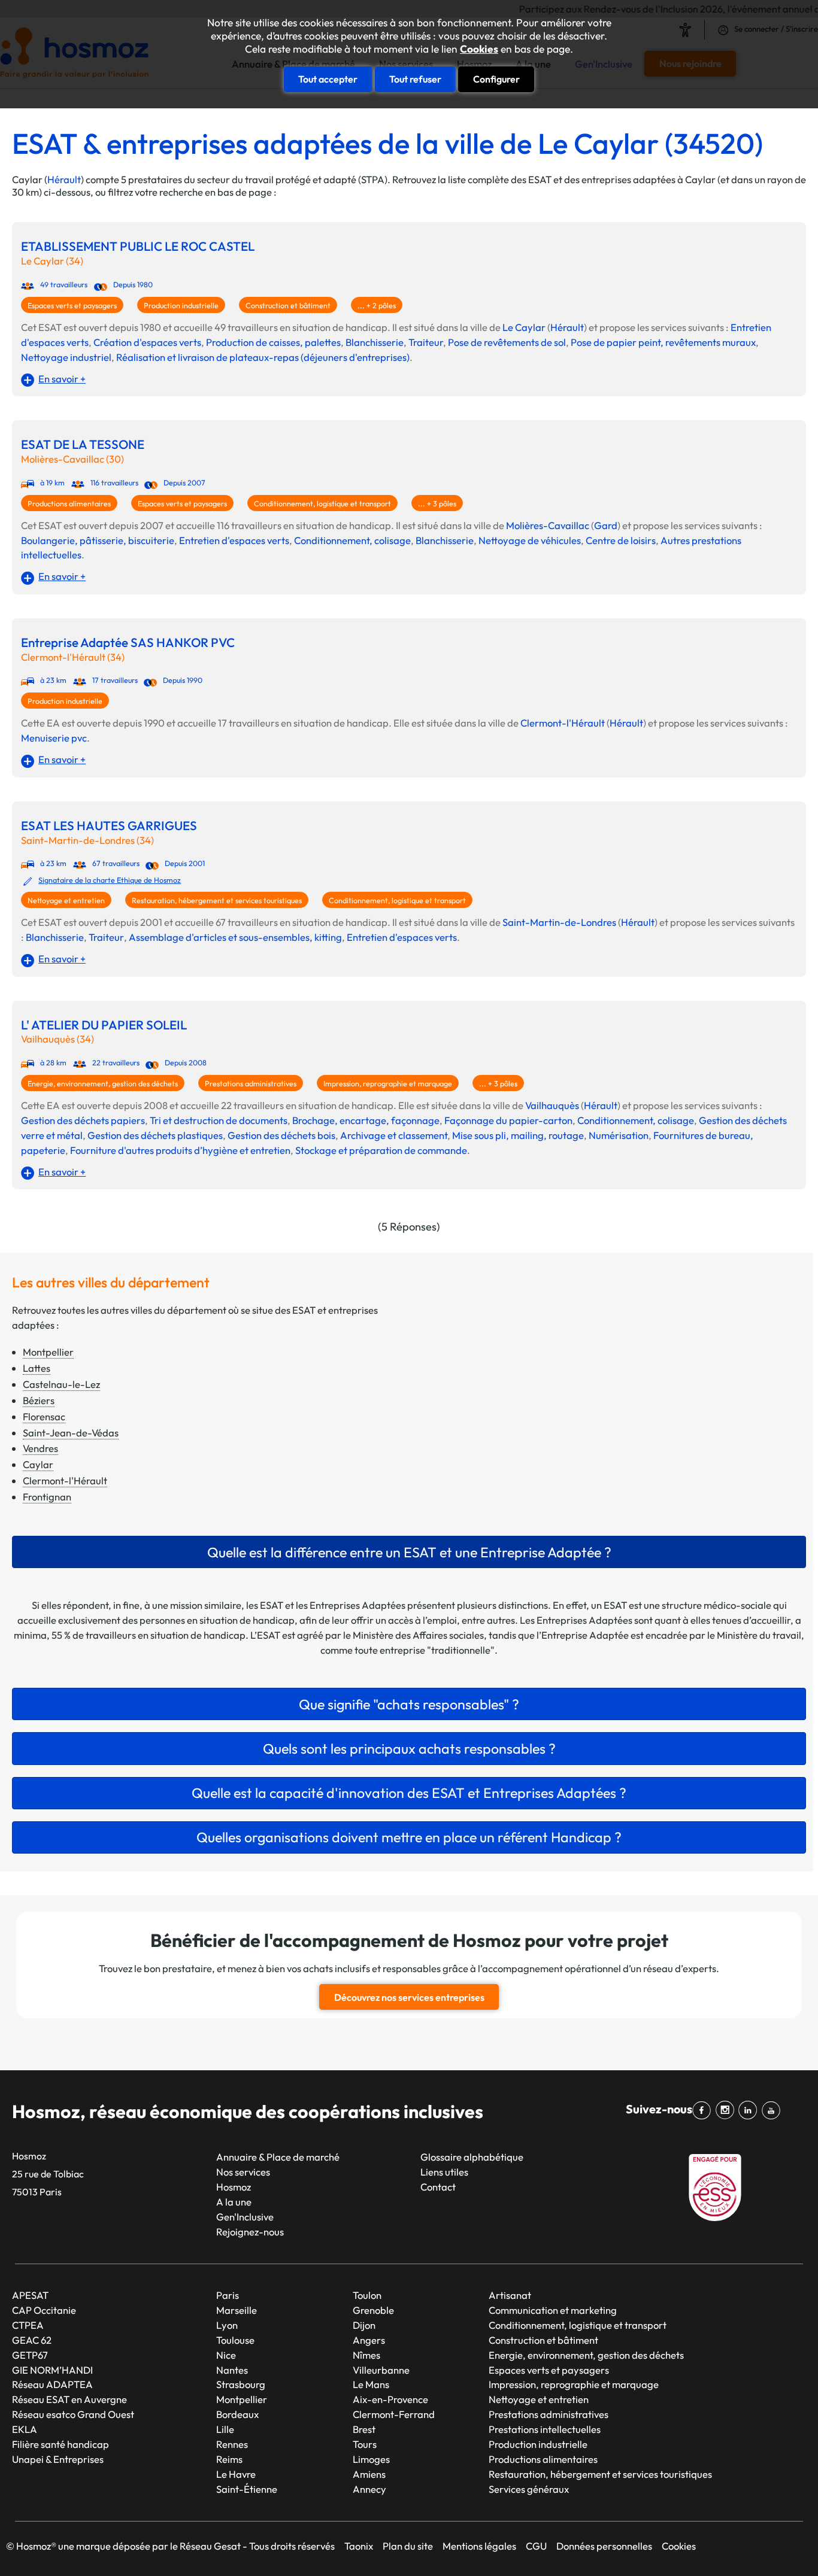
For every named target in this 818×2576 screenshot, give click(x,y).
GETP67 (30, 2355)
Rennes (232, 2444)
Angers (369, 2340)
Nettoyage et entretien (66, 900)
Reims (229, 2459)
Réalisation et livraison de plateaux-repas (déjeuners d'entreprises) (263, 357)
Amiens (369, 2474)
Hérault (64, 179)
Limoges (371, 2459)
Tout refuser (415, 79)
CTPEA (28, 2325)
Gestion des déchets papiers (83, 1120)
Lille (225, 2429)
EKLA (25, 2429)
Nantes (232, 2370)
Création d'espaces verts (147, 342)
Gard (606, 525)
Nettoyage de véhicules (530, 540)
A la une (234, 2202)
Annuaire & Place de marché (278, 2157)
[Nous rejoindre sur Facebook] (704, 2110)
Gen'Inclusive (245, 2217)
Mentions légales (479, 2546)
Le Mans (371, 2384)
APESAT (30, 2295)
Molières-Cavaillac (548, 525)
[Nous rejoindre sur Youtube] (773, 2110)
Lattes (37, 1368)
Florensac (44, 1416)
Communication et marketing (553, 2310)
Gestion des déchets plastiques (155, 1135)
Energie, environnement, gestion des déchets (103, 1084)
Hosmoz (234, 2187)
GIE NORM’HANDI (52, 2370)
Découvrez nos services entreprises (409, 1997)
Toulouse (235, 2340)
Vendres (40, 1448)
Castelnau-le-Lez (61, 1384)
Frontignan (47, 1497)
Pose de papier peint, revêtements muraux (663, 342)
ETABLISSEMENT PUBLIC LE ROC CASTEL (138, 246)
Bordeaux (237, 2414)
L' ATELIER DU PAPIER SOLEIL (104, 1025)
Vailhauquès (552, 1105)
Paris (228, 2295)
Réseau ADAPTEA (52, 2384)
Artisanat (510, 2295)
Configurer (496, 79)
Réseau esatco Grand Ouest (73, 2414)
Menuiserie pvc (54, 738)
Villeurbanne (381, 2370)
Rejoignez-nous (250, 2232)
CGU (536, 2546)
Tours (365, 2444)
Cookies (479, 49)
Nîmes (366, 2355)
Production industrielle (181, 306)
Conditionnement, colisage (352, 540)
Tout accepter (328, 79)
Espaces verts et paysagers (72, 306)
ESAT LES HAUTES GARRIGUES (109, 826)
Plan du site (408, 2546)
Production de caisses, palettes (273, 342)
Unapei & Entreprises (58, 2459)
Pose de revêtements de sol (507, 342)
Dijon (364, 2325)
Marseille (237, 2310)
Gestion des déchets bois (281, 1135)
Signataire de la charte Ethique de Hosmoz (110, 880)
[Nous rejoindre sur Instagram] (727, 2110)
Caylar (38, 1464)
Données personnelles (604, 2546)
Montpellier (48, 1352)
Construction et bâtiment (288, 306)
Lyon (227, 2325)
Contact (438, 2187)
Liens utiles (444, 2172)
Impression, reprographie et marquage (388, 1084)
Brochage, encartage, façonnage (366, 1120)
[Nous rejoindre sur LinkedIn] (750, 2110)
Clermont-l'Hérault (563, 723)
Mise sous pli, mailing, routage (518, 1135)
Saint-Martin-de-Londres (559, 922)
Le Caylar (524, 327)
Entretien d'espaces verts (234, 540)
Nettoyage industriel (66, 357)
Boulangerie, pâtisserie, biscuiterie (98, 540)
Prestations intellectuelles (545, 2429)
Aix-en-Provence (390, 2399)
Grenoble (373, 2310)
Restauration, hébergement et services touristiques (217, 900)
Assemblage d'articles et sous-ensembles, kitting (235, 937)
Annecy (369, 2489)
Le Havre (236, 2474)
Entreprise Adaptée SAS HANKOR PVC (128, 643)
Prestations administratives (251, 1084)
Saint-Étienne (247, 2489)
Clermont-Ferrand (394, 2414)
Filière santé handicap (60, 2444)
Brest (364, 2429)
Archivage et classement (394, 1135)
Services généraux (529, 2489)
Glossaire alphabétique (472, 2157)
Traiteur (426, 342)
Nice (226, 2355)
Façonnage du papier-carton (508, 1120)
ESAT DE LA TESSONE (83, 444)
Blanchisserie (375, 342)
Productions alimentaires (69, 504)
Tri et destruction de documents (219, 1120)
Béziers (39, 1400)
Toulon (367, 2295)
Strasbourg (241, 2384)
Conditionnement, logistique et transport (322, 504)
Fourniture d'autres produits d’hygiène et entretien (180, 1150)
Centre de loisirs (621, 540)
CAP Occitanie (44, 2310)
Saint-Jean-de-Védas (71, 1433)
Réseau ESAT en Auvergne (69, 2399)
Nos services (243, 2172)
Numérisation (619, 1135)
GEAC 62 (32, 2340)
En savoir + (62, 379)
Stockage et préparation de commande (381, 1150)
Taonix (359, 2546)
